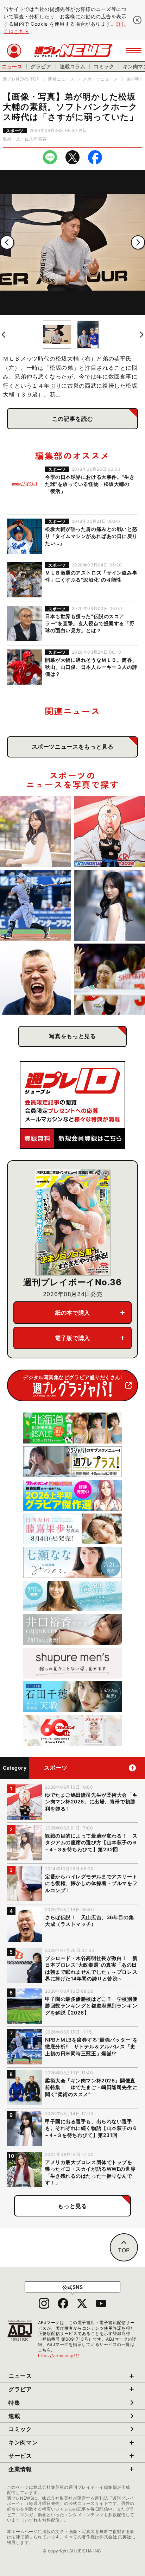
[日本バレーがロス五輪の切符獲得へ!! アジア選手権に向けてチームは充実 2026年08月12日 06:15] (109, 979)
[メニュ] (134, 51)
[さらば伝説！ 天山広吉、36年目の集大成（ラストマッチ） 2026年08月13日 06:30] (36, 979)
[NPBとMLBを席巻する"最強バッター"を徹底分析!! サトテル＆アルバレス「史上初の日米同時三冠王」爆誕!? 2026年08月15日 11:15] (36, 905)
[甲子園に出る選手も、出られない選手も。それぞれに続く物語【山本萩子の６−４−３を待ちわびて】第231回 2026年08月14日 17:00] (109, 905)
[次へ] (138, 242)
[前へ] (7, 242)
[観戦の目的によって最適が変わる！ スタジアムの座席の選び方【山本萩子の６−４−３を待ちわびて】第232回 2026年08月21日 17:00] (36, 831)
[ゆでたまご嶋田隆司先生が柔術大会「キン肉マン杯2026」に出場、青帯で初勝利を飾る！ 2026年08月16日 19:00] (109, 831)
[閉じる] (137, 20)
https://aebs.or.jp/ (59, 2356)
